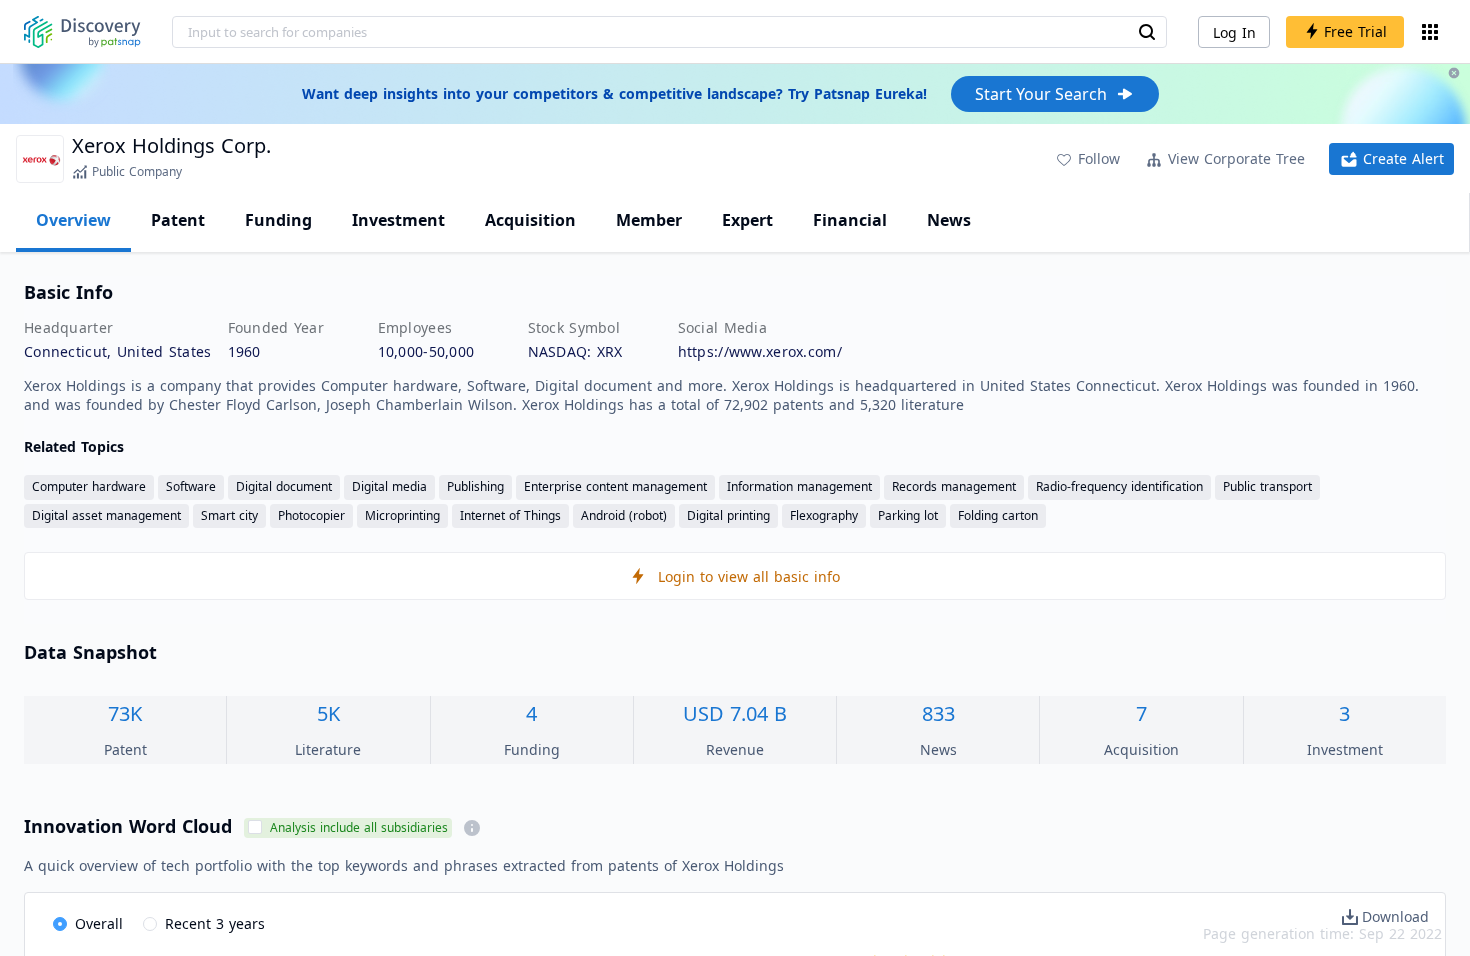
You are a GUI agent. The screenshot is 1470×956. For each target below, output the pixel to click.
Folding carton (998, 515)
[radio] (88, 925)
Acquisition (530, 220)
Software (191, 486)
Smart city (229, 515)
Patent (178, 220)
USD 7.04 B (735, 713)
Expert (747, 220)
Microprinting (402, 515)
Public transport (1267, 486)
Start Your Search (1041, 94)
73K (125, 713)
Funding (278, 220)
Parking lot (908, 515)
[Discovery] (82, 32)
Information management (799, 486)
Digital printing (728, 515)
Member (649, 220)
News (949, 220)
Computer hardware (89, 486)
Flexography (824, 515)
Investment (398, 220)
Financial (850, 220)
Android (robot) (624, 515)
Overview (73, 220)
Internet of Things (510, 515)
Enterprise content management (615, 486)
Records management (954, 486)
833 (938, 713)
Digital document (284, 486)
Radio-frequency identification (1119, 486)
